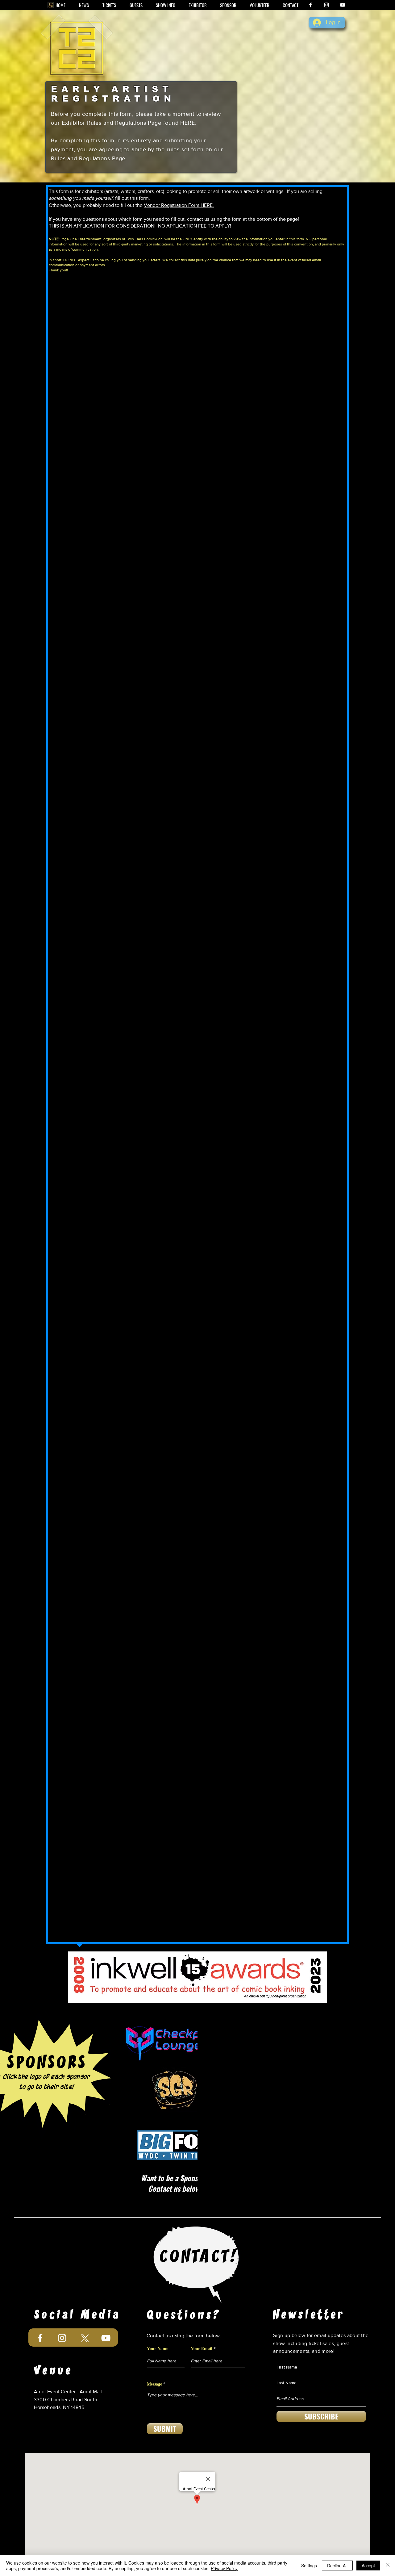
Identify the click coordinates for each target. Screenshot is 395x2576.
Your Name (158, 2348)
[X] (84, 2338)
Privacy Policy (224, 2568)
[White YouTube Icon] (343, 5)
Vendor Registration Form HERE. (179, 205)
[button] (165, 5)
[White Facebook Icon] (310, 5)
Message (154, 2384)
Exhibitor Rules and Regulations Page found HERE (128, 123)
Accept (368, 2566)
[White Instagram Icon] (326, 5)
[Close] (388, 2566)
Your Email (202, 2348)
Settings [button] (309, 2566)
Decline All (337, 2566)
